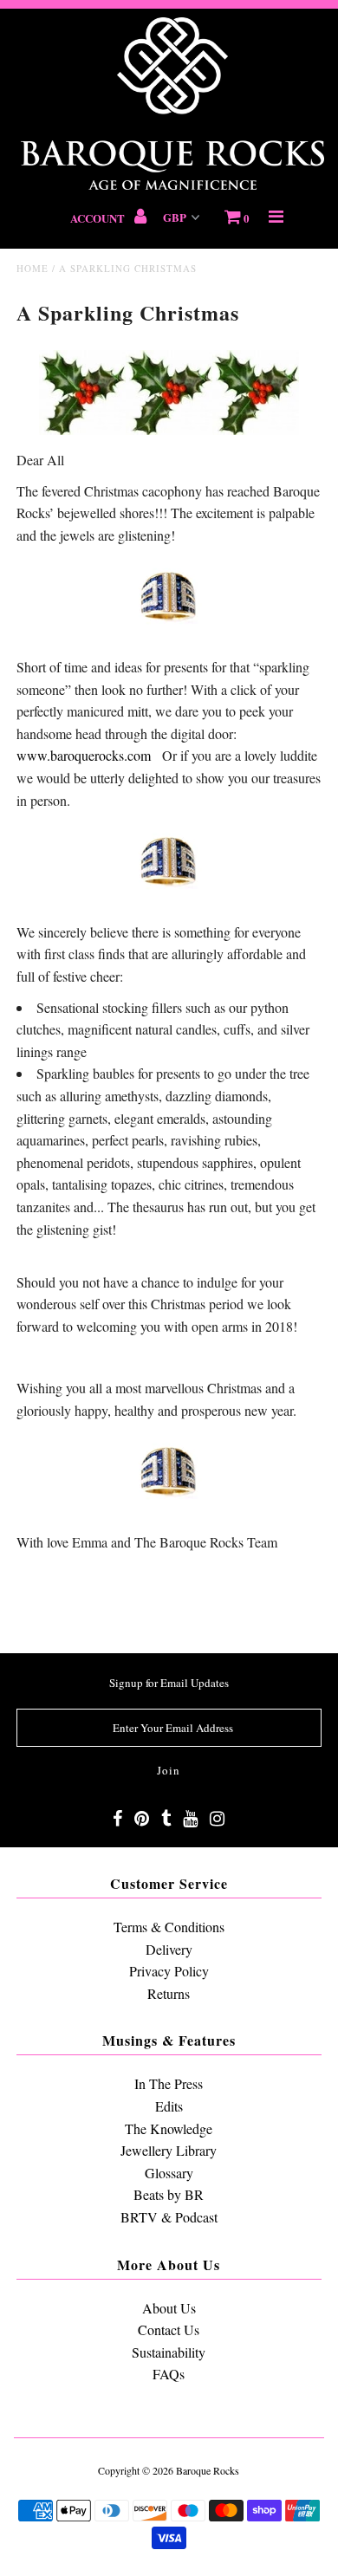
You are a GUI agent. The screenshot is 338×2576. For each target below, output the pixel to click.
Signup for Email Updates (169, 1683)
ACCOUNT (99, 218)
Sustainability (169, 2352)
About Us (169, 2308)
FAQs (169, 2374)
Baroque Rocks (208, 2470)
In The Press (169, 2083)
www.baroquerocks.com (84, 755)
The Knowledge (169, 2128)
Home (32, 268)
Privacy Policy (169, 1971)
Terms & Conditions (169, 1927)
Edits (169, 2106)
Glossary (169, 2173)
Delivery (169, 1949)
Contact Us (169, 2329)
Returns (169, 1993)
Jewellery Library (169, 2150)
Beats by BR (169, 2194)
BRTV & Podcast (169, 2217)
